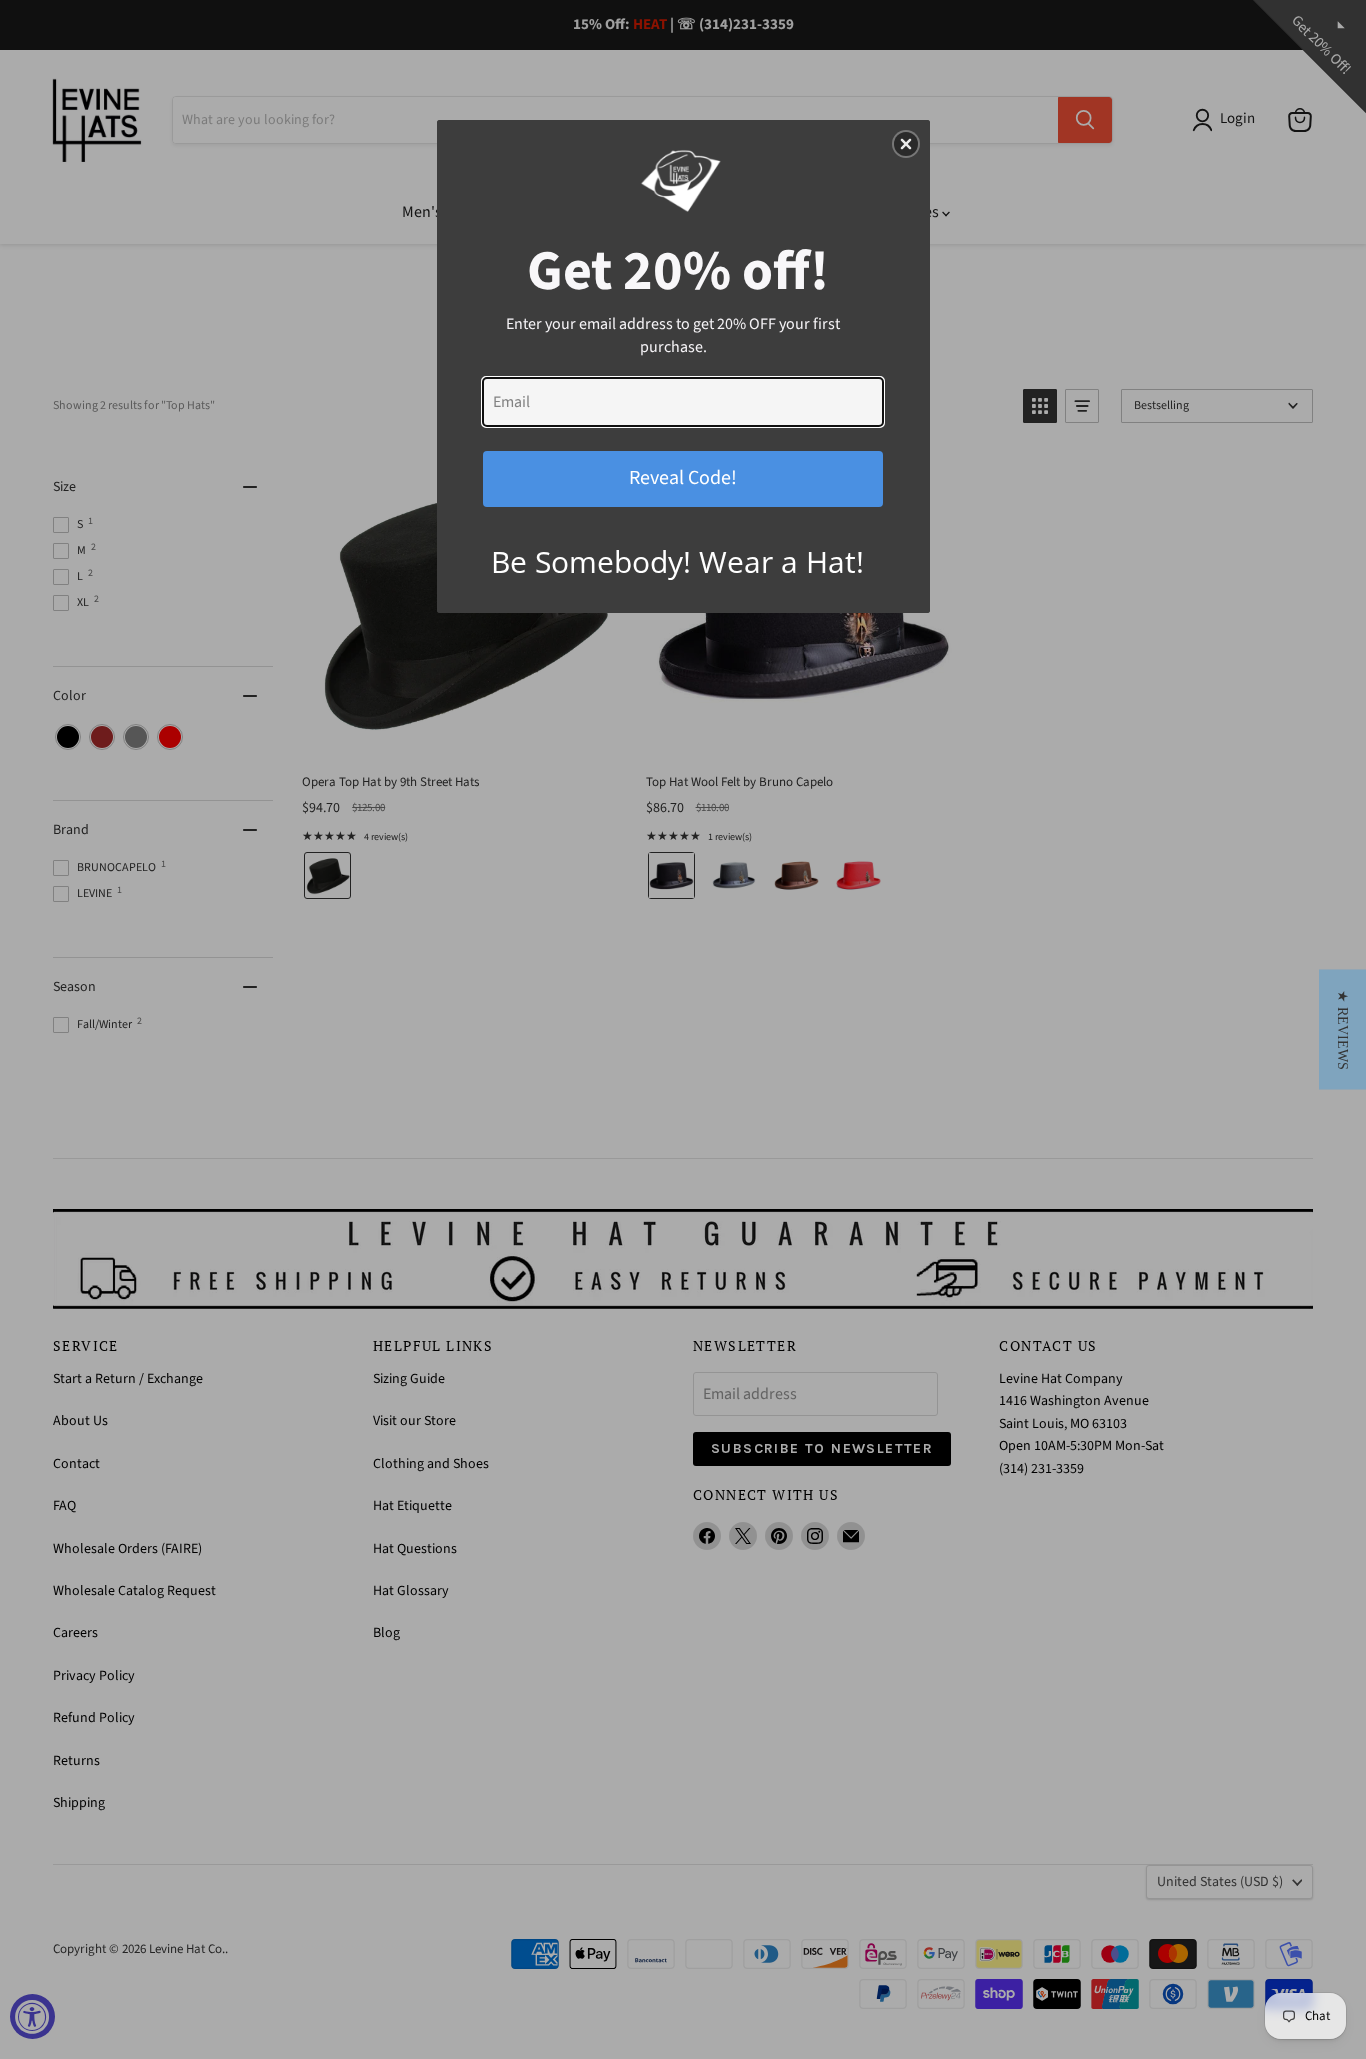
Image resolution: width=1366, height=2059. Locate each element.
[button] (1342, 1030)
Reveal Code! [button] (683, 478)
